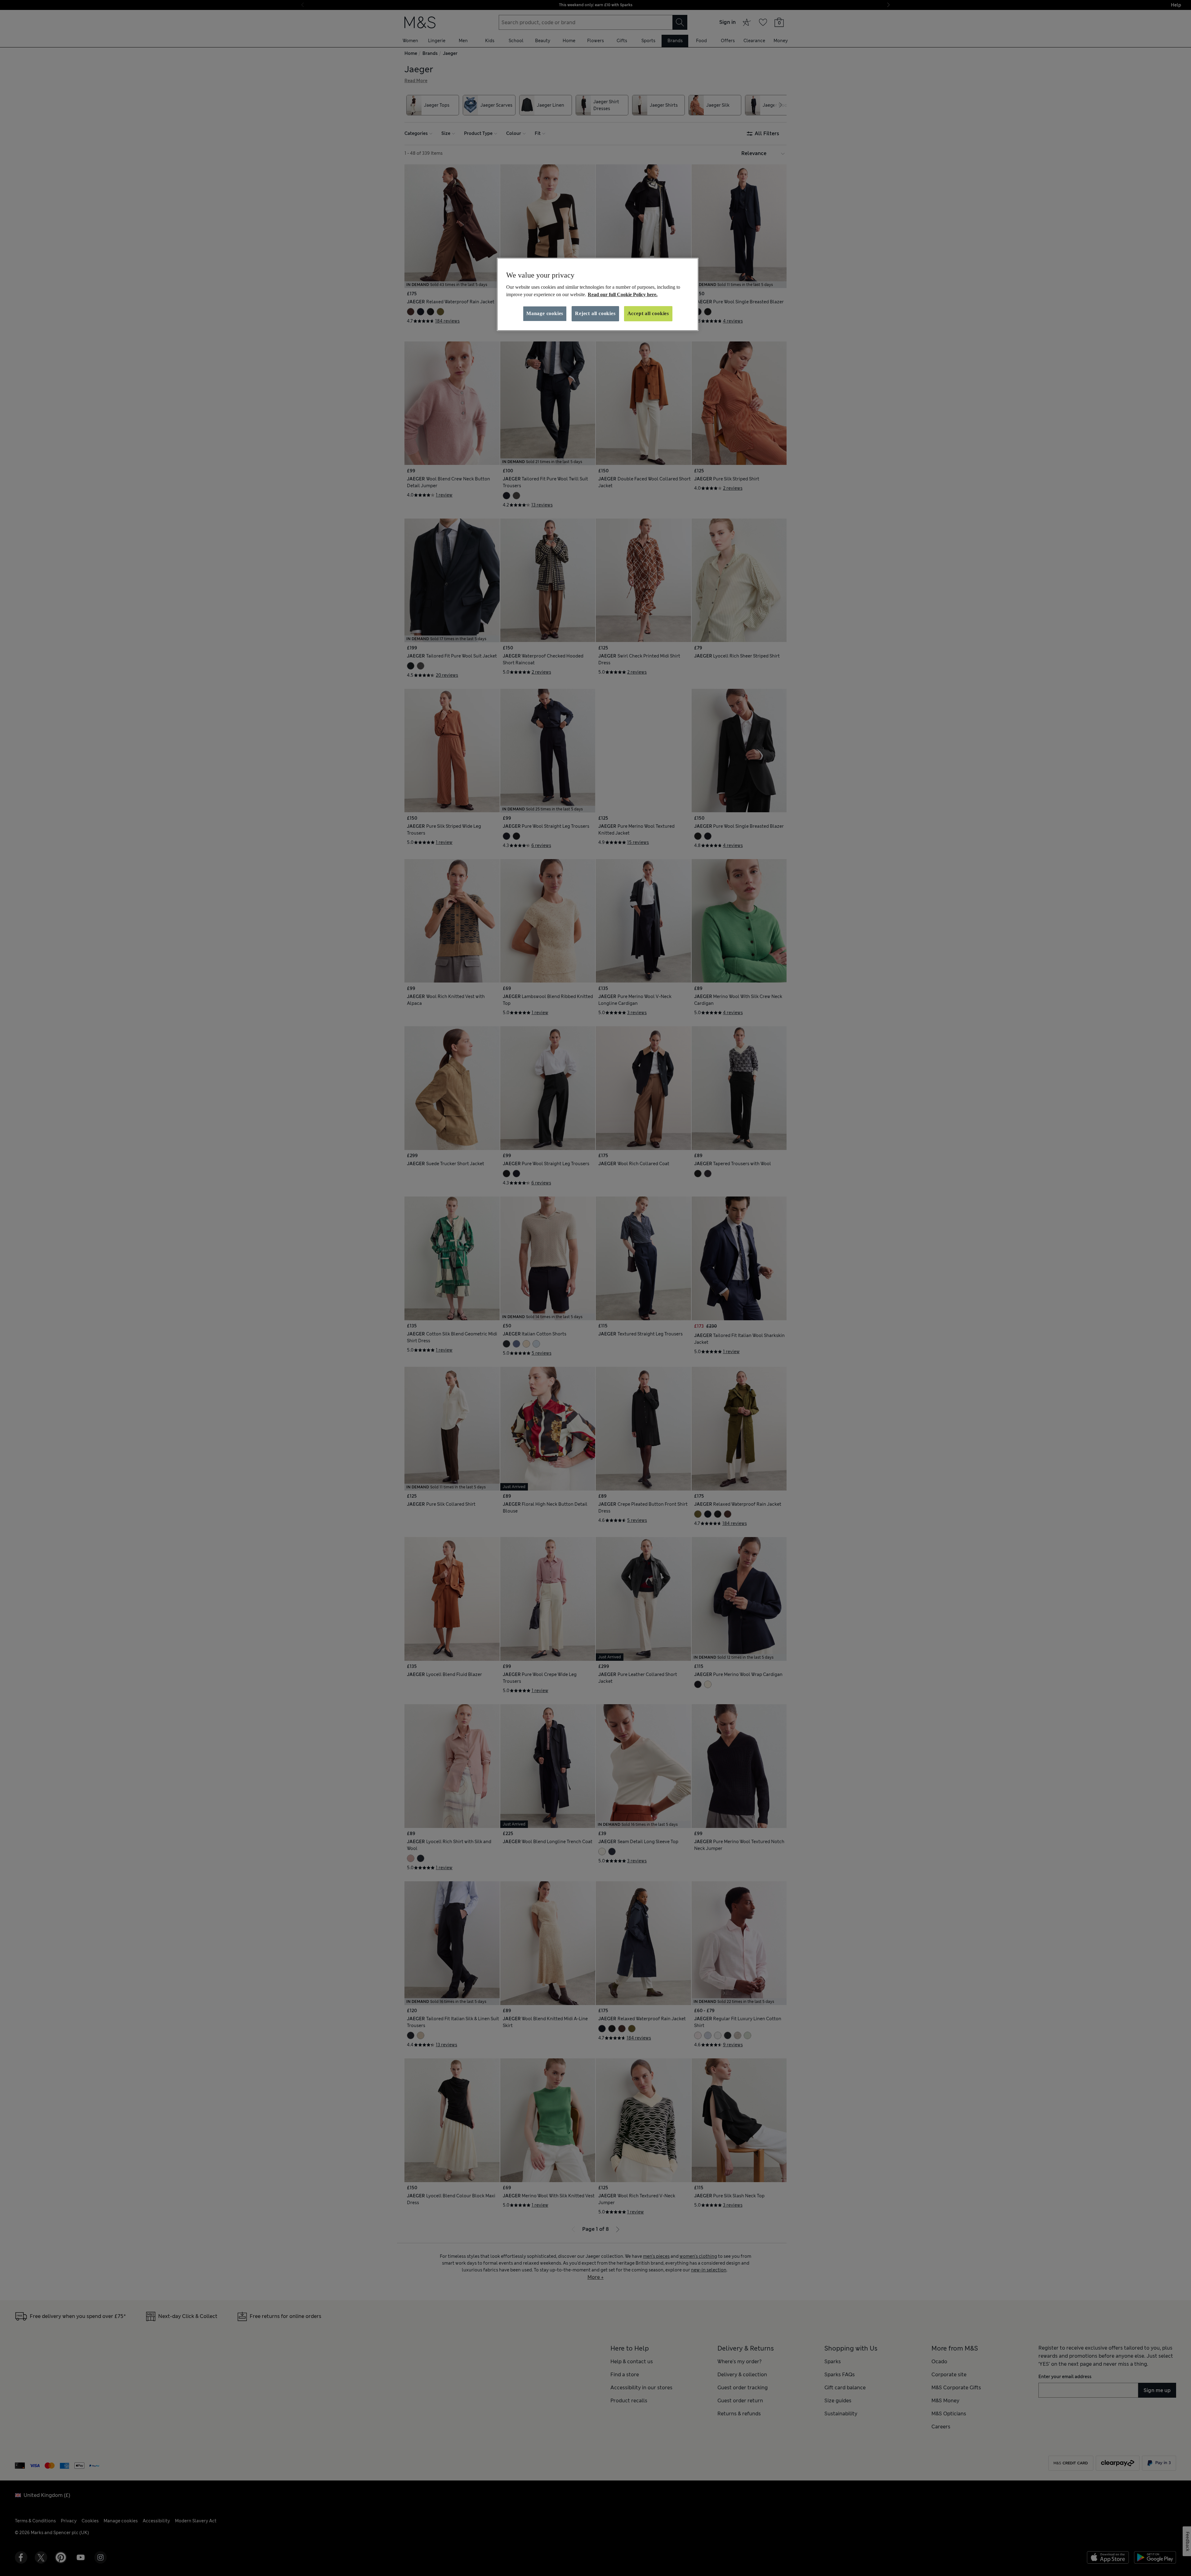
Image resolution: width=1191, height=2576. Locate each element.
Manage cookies (545, 313)
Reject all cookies (595, 313)
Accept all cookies (648, 313)
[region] (598, 294)
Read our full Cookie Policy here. (623, 294)
